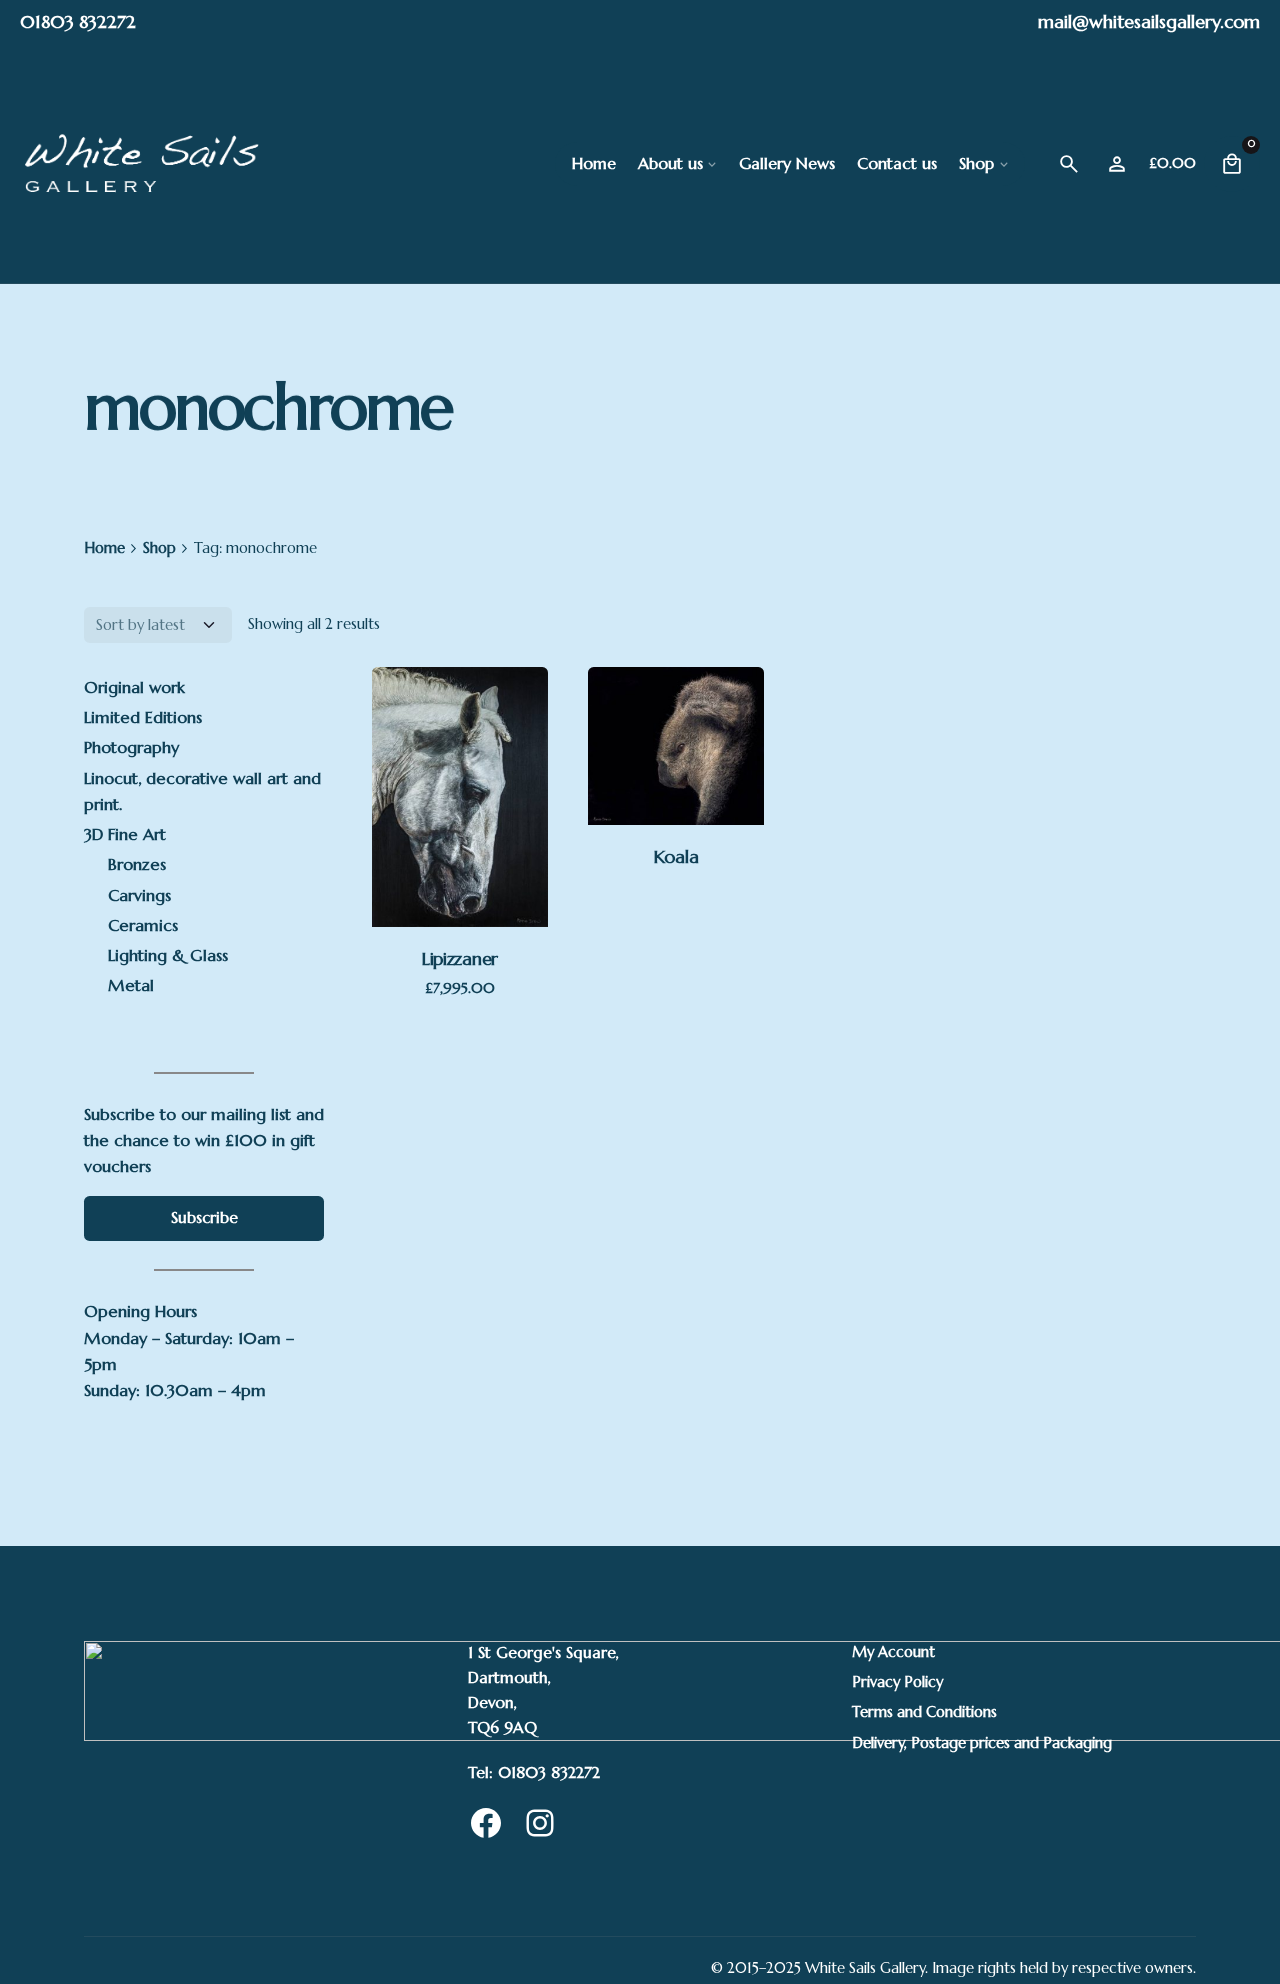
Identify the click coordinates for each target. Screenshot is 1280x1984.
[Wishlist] (1117, 164)
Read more (676, 790)
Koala (676, 856)
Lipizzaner (460, 958)
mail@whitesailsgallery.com (1149, 21)
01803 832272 (78, 21)
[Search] (1069, 164)
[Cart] (1232, 164)
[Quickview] (420, 712)
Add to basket (460, 892)
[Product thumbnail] (460, 797)
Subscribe (204, 1217)
